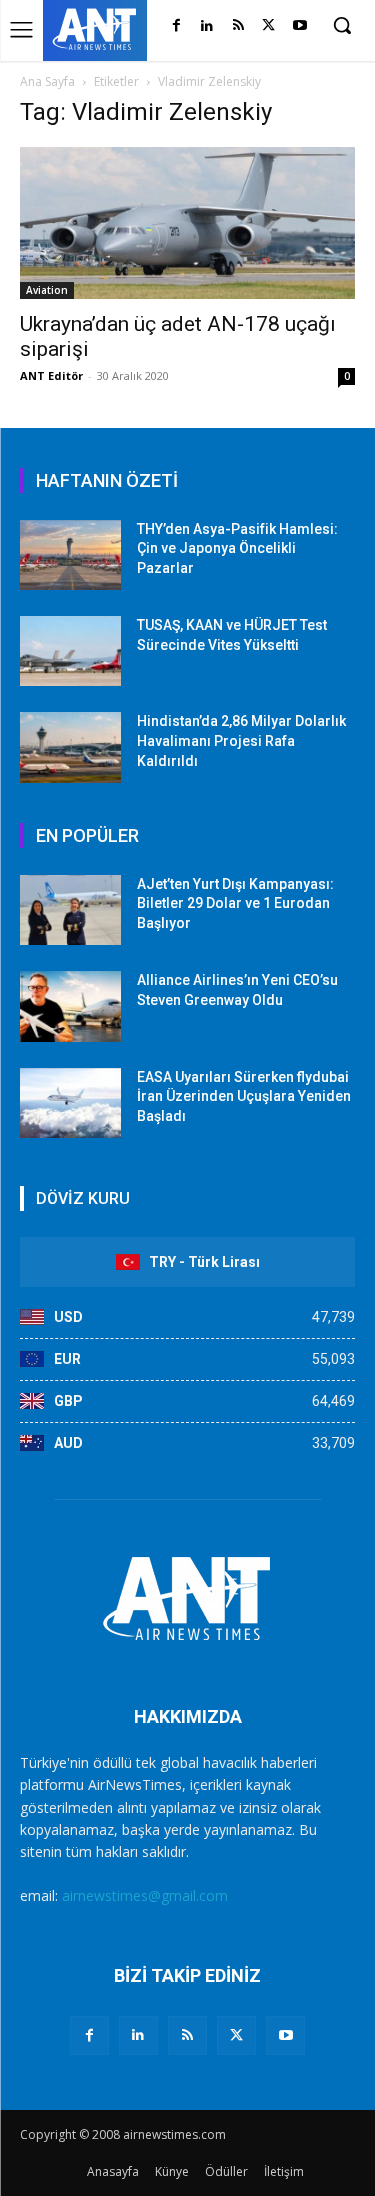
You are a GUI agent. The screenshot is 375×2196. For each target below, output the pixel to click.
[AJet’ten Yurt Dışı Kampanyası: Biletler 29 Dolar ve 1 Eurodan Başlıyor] (70, 910)
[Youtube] (299, 26)
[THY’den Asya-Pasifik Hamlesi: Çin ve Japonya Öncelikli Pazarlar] (70, 555)
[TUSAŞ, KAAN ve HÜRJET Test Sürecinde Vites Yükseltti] (70, 651)
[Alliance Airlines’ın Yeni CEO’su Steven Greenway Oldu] (70, 1006)
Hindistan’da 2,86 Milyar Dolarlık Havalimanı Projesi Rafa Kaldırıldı (241, 740)
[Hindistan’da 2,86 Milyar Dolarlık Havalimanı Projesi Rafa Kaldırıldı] (70, 747)
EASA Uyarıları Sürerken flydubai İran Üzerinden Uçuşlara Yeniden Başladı (244, 1096)
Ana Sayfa (47, 81)
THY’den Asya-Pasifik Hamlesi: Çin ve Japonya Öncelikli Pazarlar (237, 548)
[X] (268, 26)
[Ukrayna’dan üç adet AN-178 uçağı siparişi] (187, 223)
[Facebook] (176, 26)
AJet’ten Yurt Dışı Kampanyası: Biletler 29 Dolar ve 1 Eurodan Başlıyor (235, 903)
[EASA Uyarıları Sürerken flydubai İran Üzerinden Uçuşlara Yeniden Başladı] (70, 1103)
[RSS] (238, 26)
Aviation (47, 290)
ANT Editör (51, 375)
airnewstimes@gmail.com (145, 1895)
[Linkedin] (207, 26)
